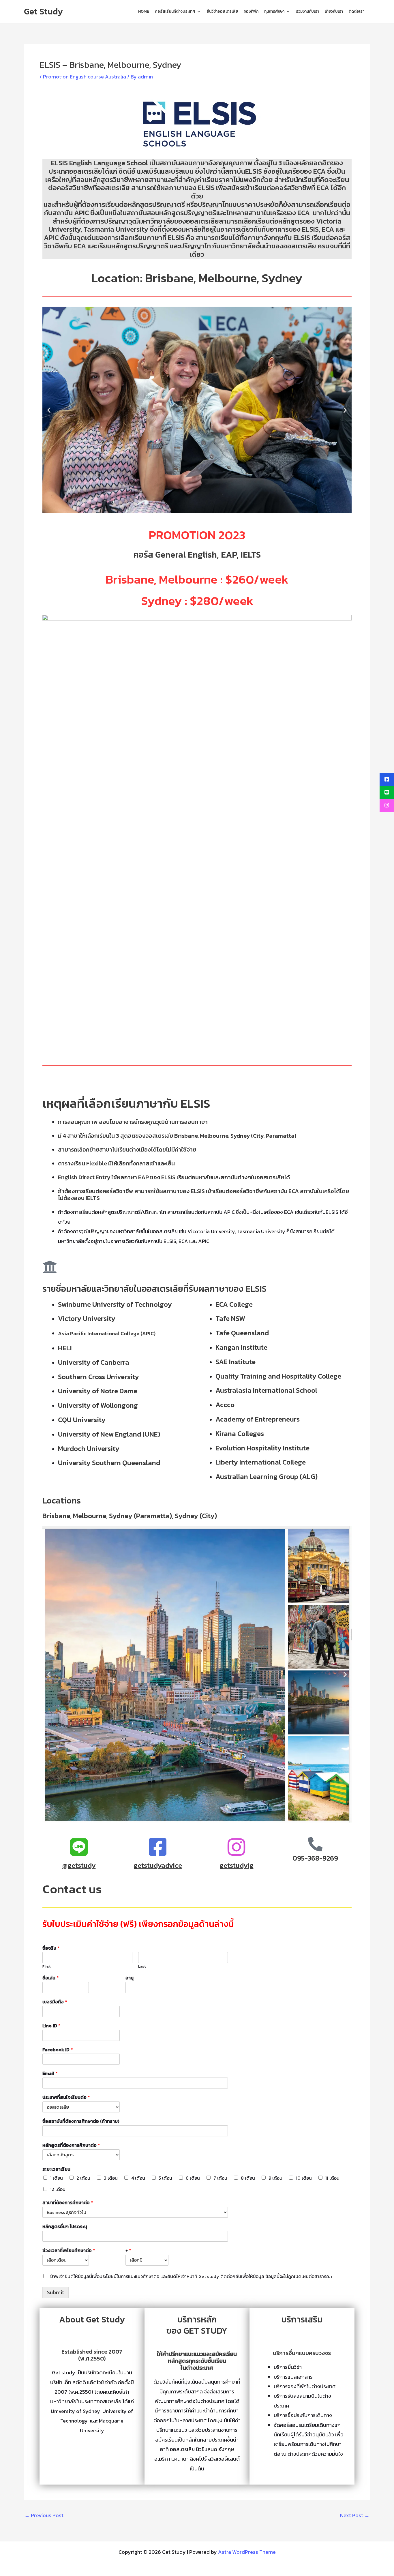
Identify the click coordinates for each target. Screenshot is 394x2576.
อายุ (130, 1978)
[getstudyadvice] (158, 1847)
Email (50, 2073)
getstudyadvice (158, 1865)
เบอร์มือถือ (55, 2002)
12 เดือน (58, 2189)
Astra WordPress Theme (247, 2552)
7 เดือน (220, 2178)
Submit (56, 2292)
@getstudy (79, 1865)
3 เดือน (111, 2178)
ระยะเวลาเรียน (56, 2169)
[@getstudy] (79, 1847)
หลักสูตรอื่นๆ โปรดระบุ (65, 2227)
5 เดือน (165, 2178)
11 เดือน (332, 2178)
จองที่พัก (251, 11)
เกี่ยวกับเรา (334, 11)
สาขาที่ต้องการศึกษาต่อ (68, 2203)
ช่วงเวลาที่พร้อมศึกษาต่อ (69, 2250)
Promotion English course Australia (85, 77)
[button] (49, 410)
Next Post (355, 2515)
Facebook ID (58, 2050)
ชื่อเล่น (51, 1978)
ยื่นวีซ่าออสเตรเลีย (222, 11)
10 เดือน (304, 2178)
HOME (144, 11)
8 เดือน (248, 2178)
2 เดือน (83, 2178)
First (46, 1967)
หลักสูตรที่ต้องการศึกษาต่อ (71, 2145)
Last (142, 1967)
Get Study (43, 11)
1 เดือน (57, 2178)
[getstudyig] (237, 1847)
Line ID (51, 2026)
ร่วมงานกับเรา (307, 11)
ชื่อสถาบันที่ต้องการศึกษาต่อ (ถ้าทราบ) (81, 2121)
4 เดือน (138, 2178)
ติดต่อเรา (357, 11)
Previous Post (44, 2515)
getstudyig (237, 1865)
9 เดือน (275, 2178)
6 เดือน (193, 2178)
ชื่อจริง (51, 1948)
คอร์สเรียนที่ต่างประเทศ (175, 11)
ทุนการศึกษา (274, 11)
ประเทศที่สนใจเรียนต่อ (66, 2097)
